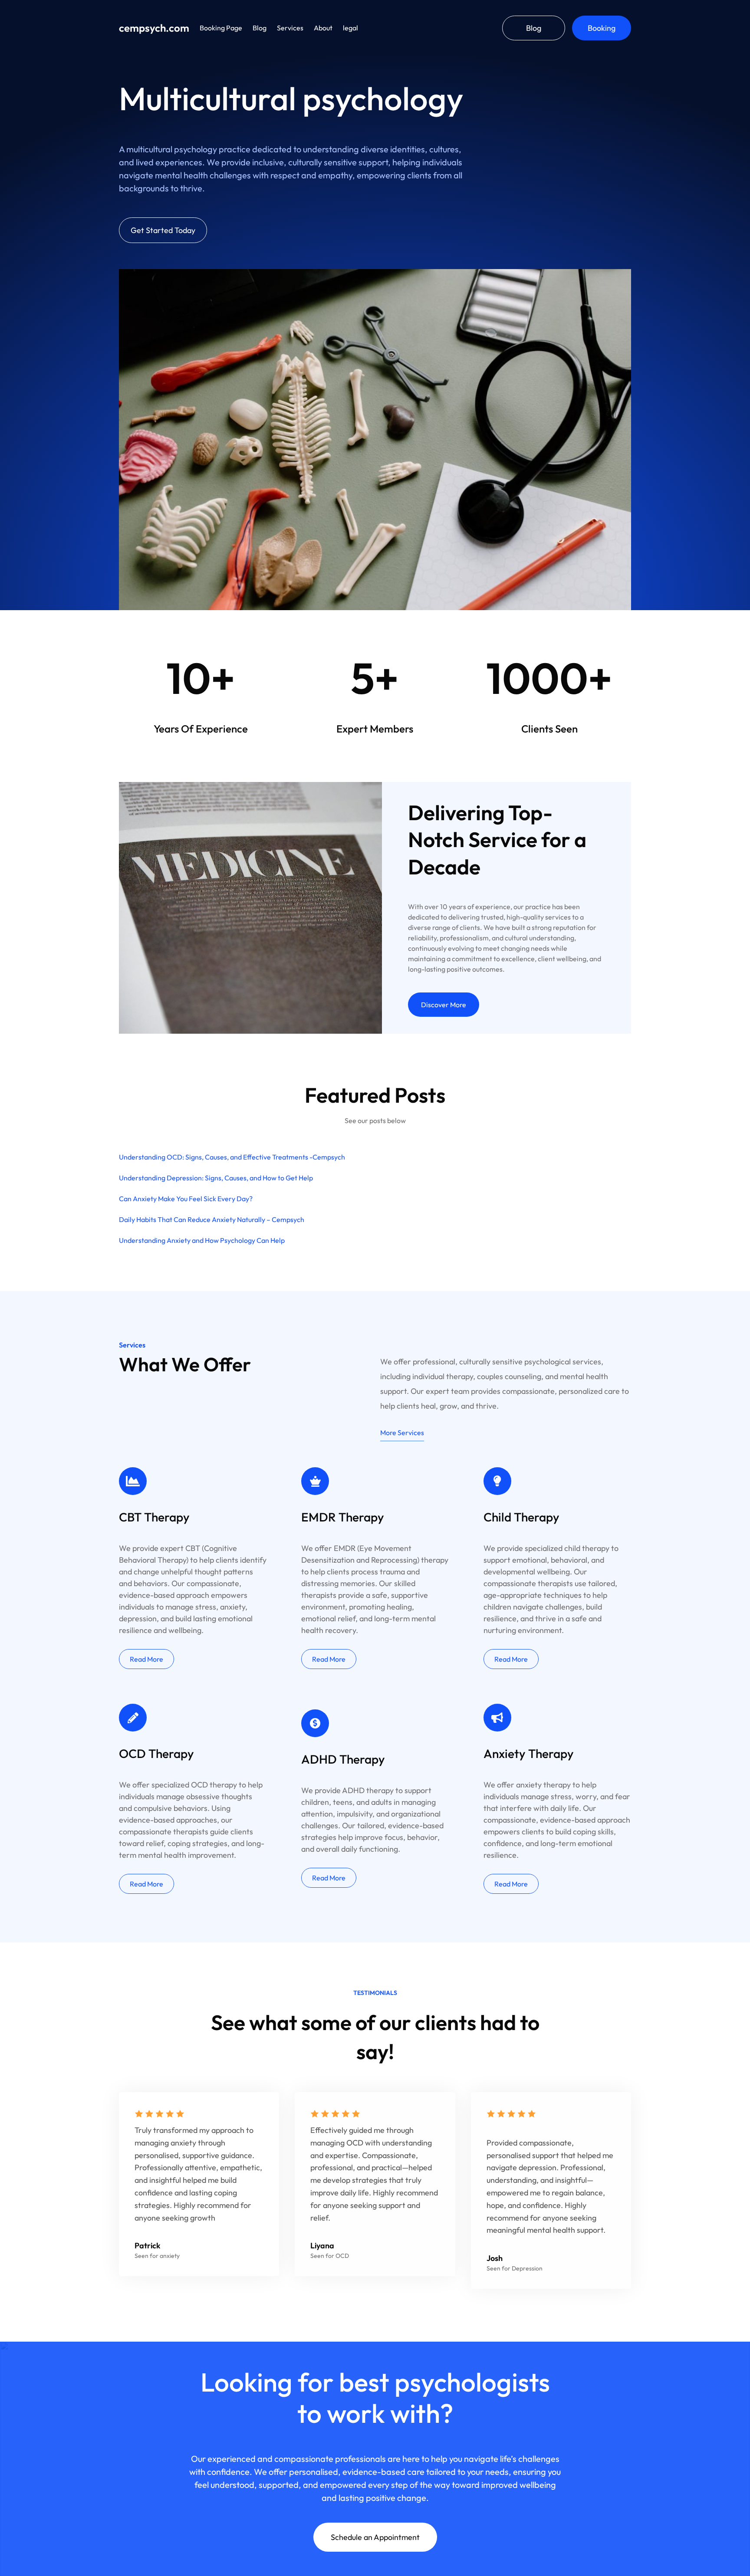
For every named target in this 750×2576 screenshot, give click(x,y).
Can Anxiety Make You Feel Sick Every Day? (186, 1199)
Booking (602, 28)
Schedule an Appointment (375, 2537)
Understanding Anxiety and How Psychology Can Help (202, 1240)
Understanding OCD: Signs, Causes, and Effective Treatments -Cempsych (232, 1157)
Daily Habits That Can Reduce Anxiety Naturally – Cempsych (212, 1219)
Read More (146, 1659)
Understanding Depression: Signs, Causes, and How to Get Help (216, 1178)
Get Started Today (163, 230)
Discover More (444, 1005)
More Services (402, 1433)
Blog (534, 28)
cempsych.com (154, 28)
